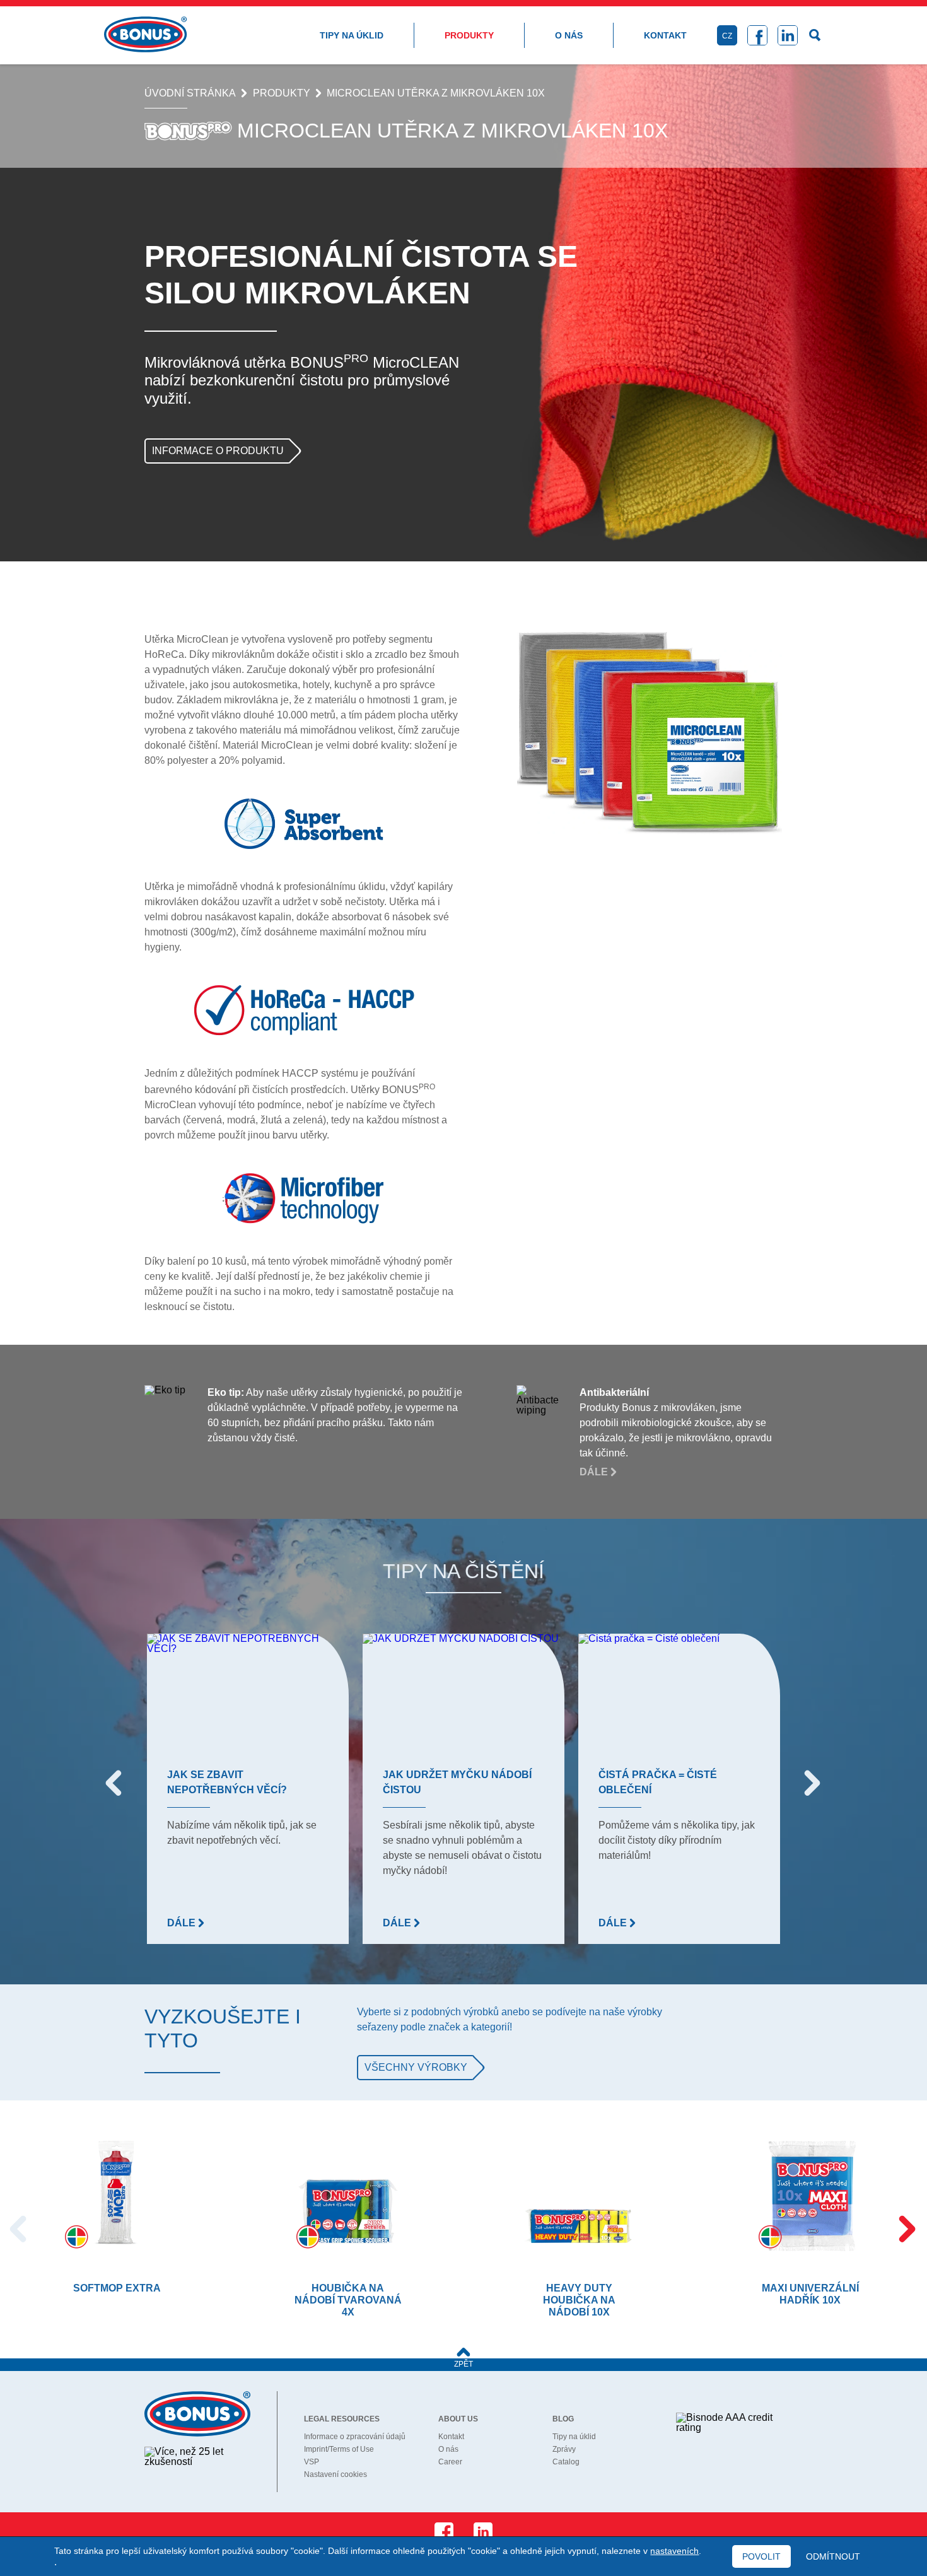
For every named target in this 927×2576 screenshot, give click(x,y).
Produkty (469, 35)
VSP (312, 2462)
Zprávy (564, 2449)
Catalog (566, 2462)
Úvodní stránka (190, 93)
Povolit (761, 2556)
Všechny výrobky (416, 2067)
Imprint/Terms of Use (339, 2449)
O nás (569, 35)
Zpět (463, 2364)
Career (450, 2462)
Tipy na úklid (352, 35)
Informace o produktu (218, 451)
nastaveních (674, 2551)
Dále (595, 1472)
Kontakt (665, 35)
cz (727, 36)
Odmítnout (833, 2556)
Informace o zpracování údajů (355, 2437)
